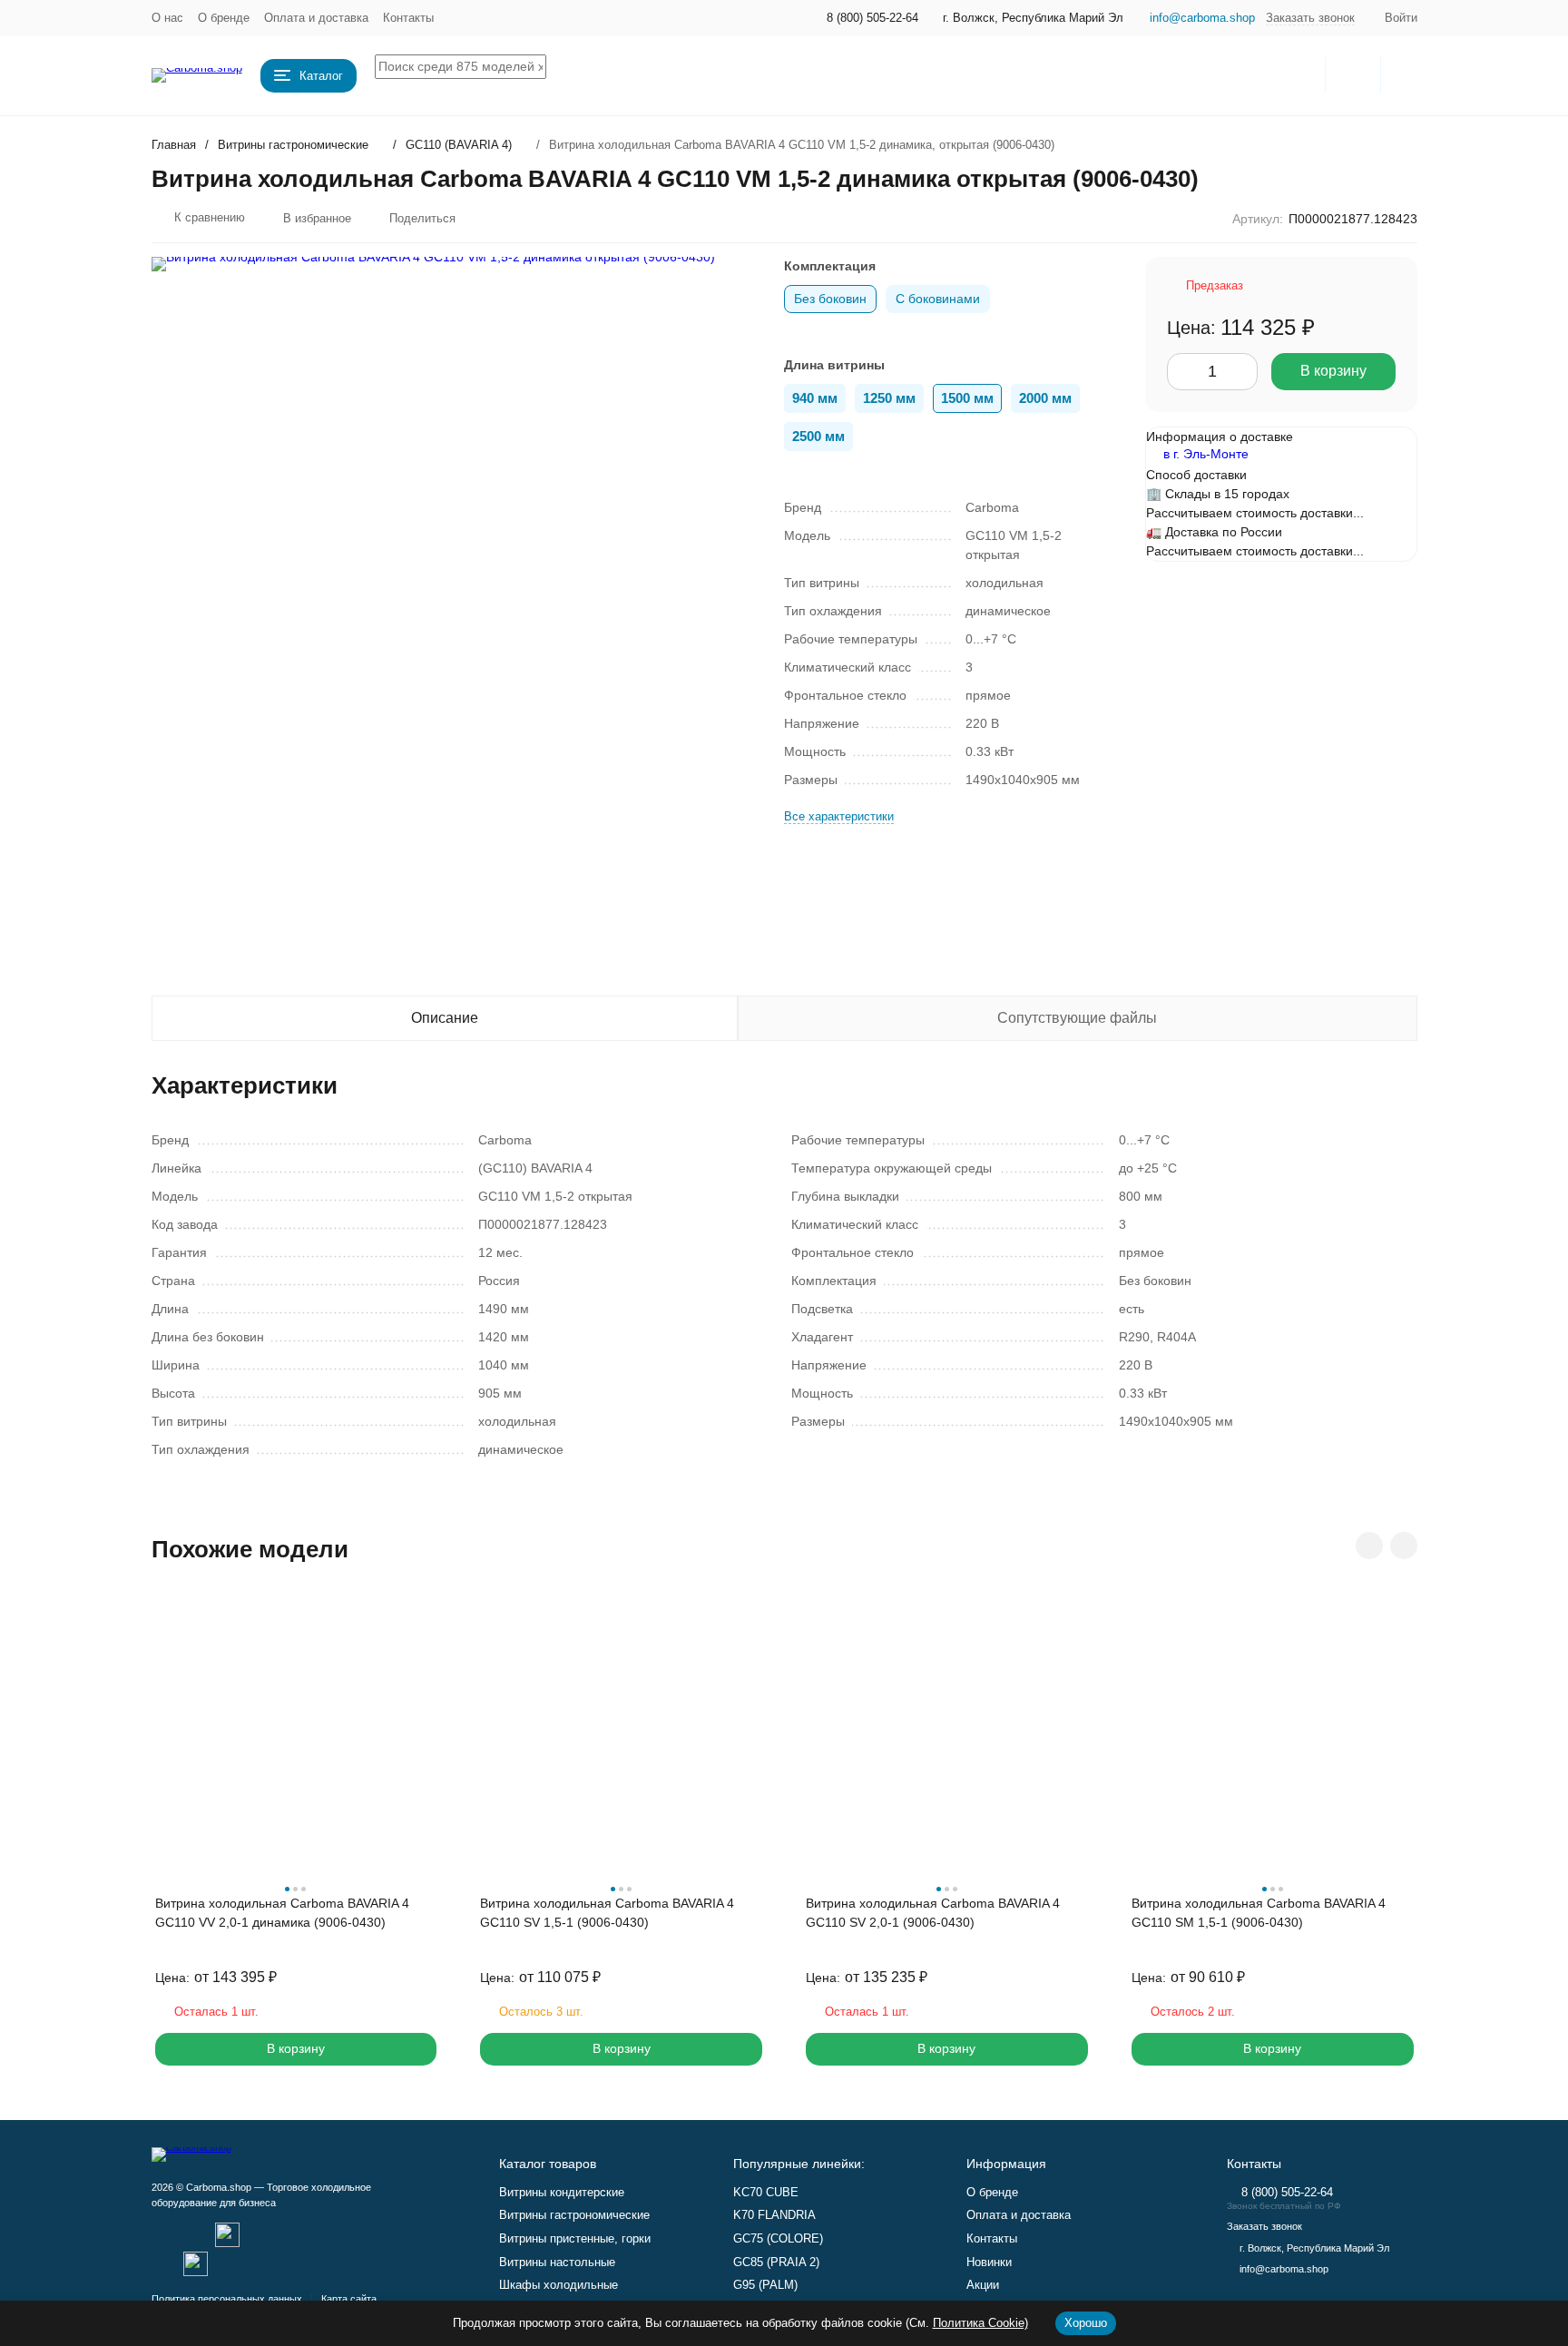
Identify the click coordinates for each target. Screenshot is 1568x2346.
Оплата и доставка (316, 18)
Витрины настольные (557, 2262)
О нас (167, 18)
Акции (983, 2285)
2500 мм (818, 436)
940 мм (815, 398)
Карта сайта (349, 2299)
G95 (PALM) (765, 2285)
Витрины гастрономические (293, 145)
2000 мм (1045, 398)
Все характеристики (839, 816)
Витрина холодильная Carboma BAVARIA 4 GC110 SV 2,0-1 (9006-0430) (933, 1913)
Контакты (408, 18)
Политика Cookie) (980, 2323)
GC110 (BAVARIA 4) (459, 145)
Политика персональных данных (227, 2299)
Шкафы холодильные (559, 2285)
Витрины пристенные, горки (575, 2238)
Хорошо (1086, 2323)
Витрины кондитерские (562, 2192)
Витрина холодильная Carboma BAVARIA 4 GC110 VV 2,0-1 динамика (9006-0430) (282, 1913)
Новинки (989, 2262)
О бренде (224, 18)
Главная (174, 145)
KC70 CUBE (766, 2192)
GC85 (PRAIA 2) (776, 2262)
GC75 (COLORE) (778, 2238)
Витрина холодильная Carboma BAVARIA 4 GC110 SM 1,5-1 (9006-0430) (1259, 1913)
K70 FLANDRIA (774, 2215)
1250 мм (889, 398)
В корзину (1333, 371)
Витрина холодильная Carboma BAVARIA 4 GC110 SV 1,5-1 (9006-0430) (607, 1913)
